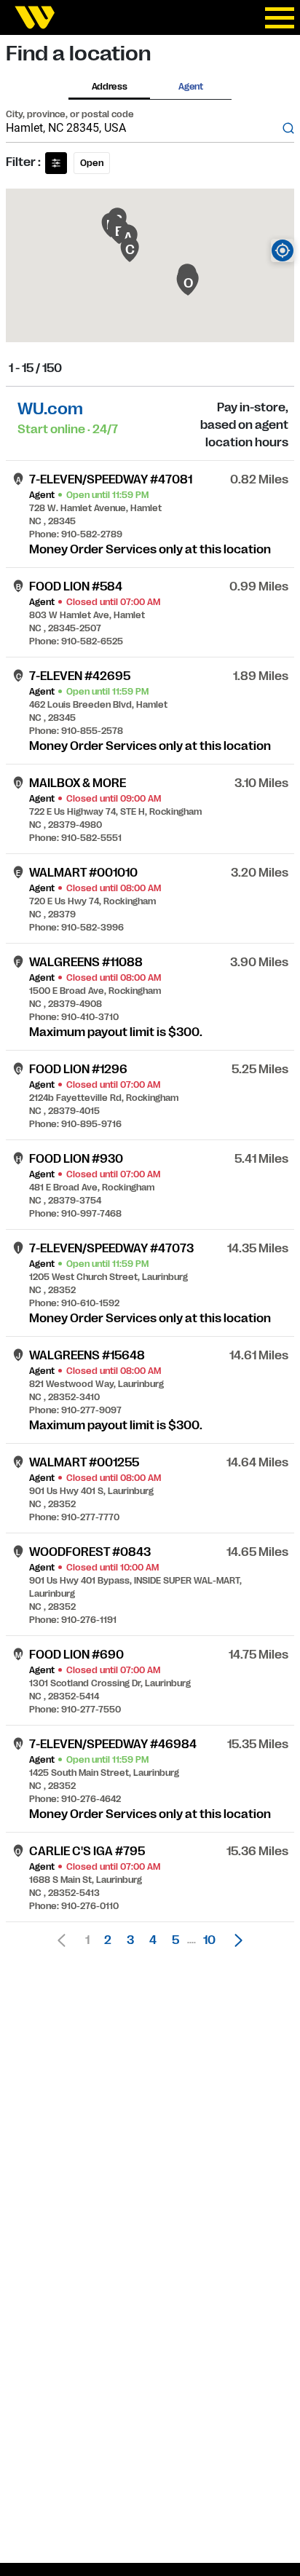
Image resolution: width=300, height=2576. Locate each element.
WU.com (50, 409)
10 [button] (209, 1940)
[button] (234, 1940)
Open (92, 163)
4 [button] (153, 1940)
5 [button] (175, 1940)
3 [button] (130, 1940)
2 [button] (108, 1940)
